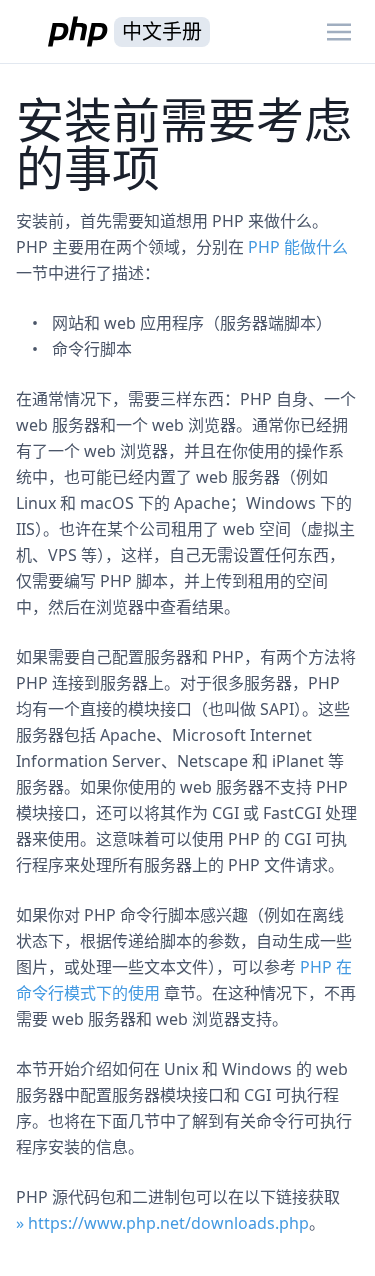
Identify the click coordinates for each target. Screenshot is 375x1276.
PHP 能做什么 (298, 247)
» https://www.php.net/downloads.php (162, 1223)
